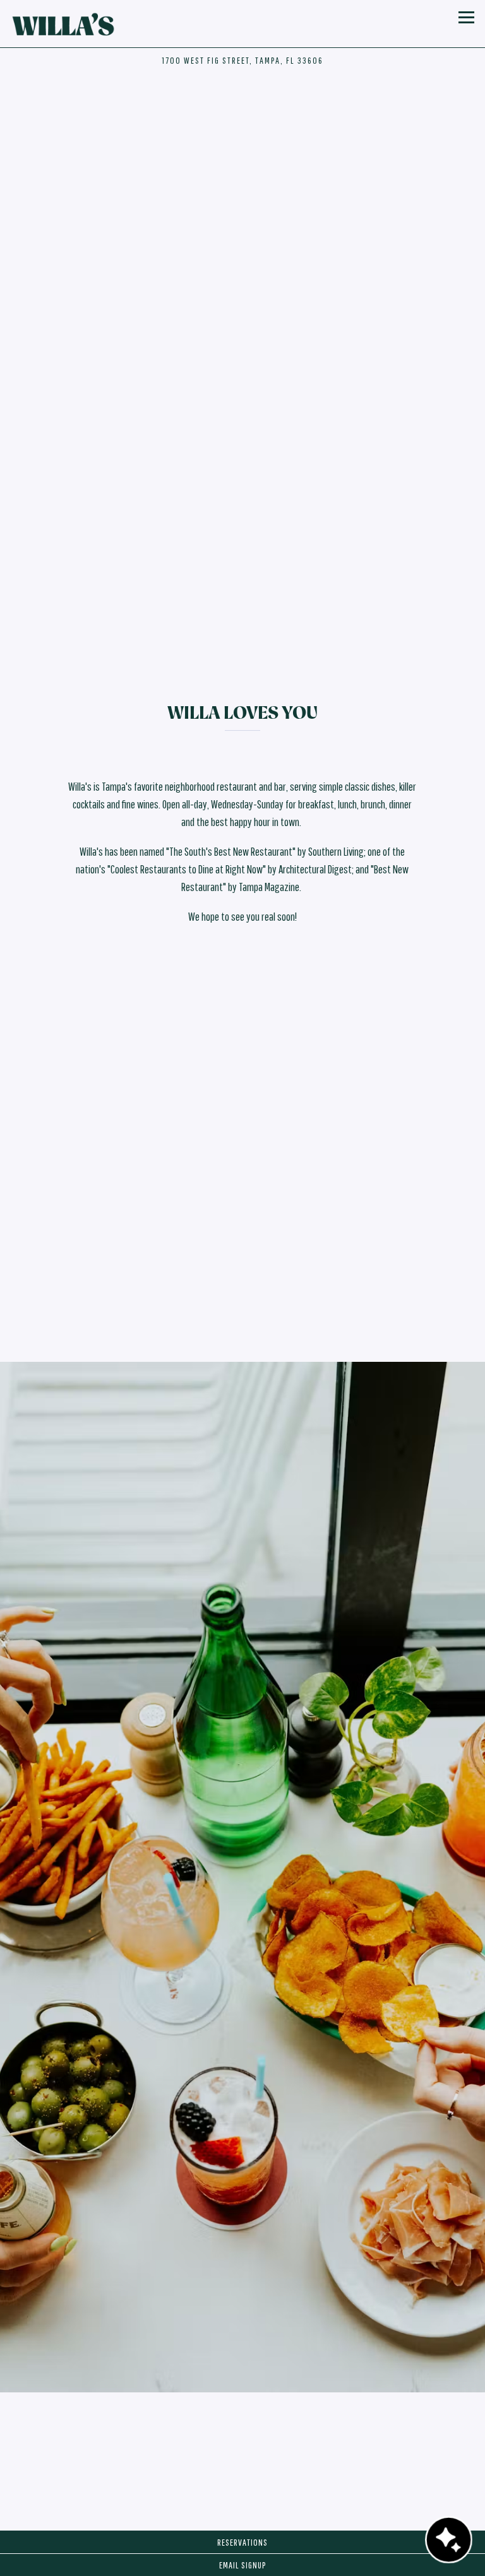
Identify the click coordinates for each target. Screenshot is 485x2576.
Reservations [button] (242, 2542)
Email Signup (242, 2565)
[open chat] (449, 2540)
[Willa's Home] (65, 24)
